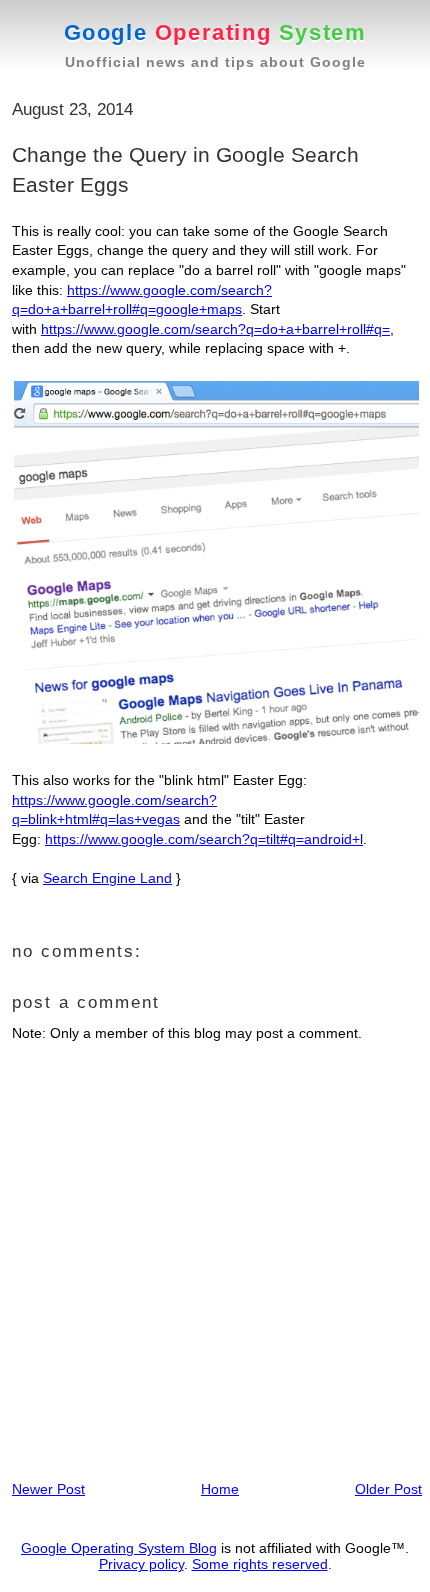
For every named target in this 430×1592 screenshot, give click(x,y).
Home (220, 1489)
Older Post (388, 1489)
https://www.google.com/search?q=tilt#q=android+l (204, 839)
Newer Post (48, 1489)
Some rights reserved (260, 1564)
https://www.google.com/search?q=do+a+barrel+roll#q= (215, 329)
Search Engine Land (107, 878)
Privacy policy (141, 1564)
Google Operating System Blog (119, 1548)
